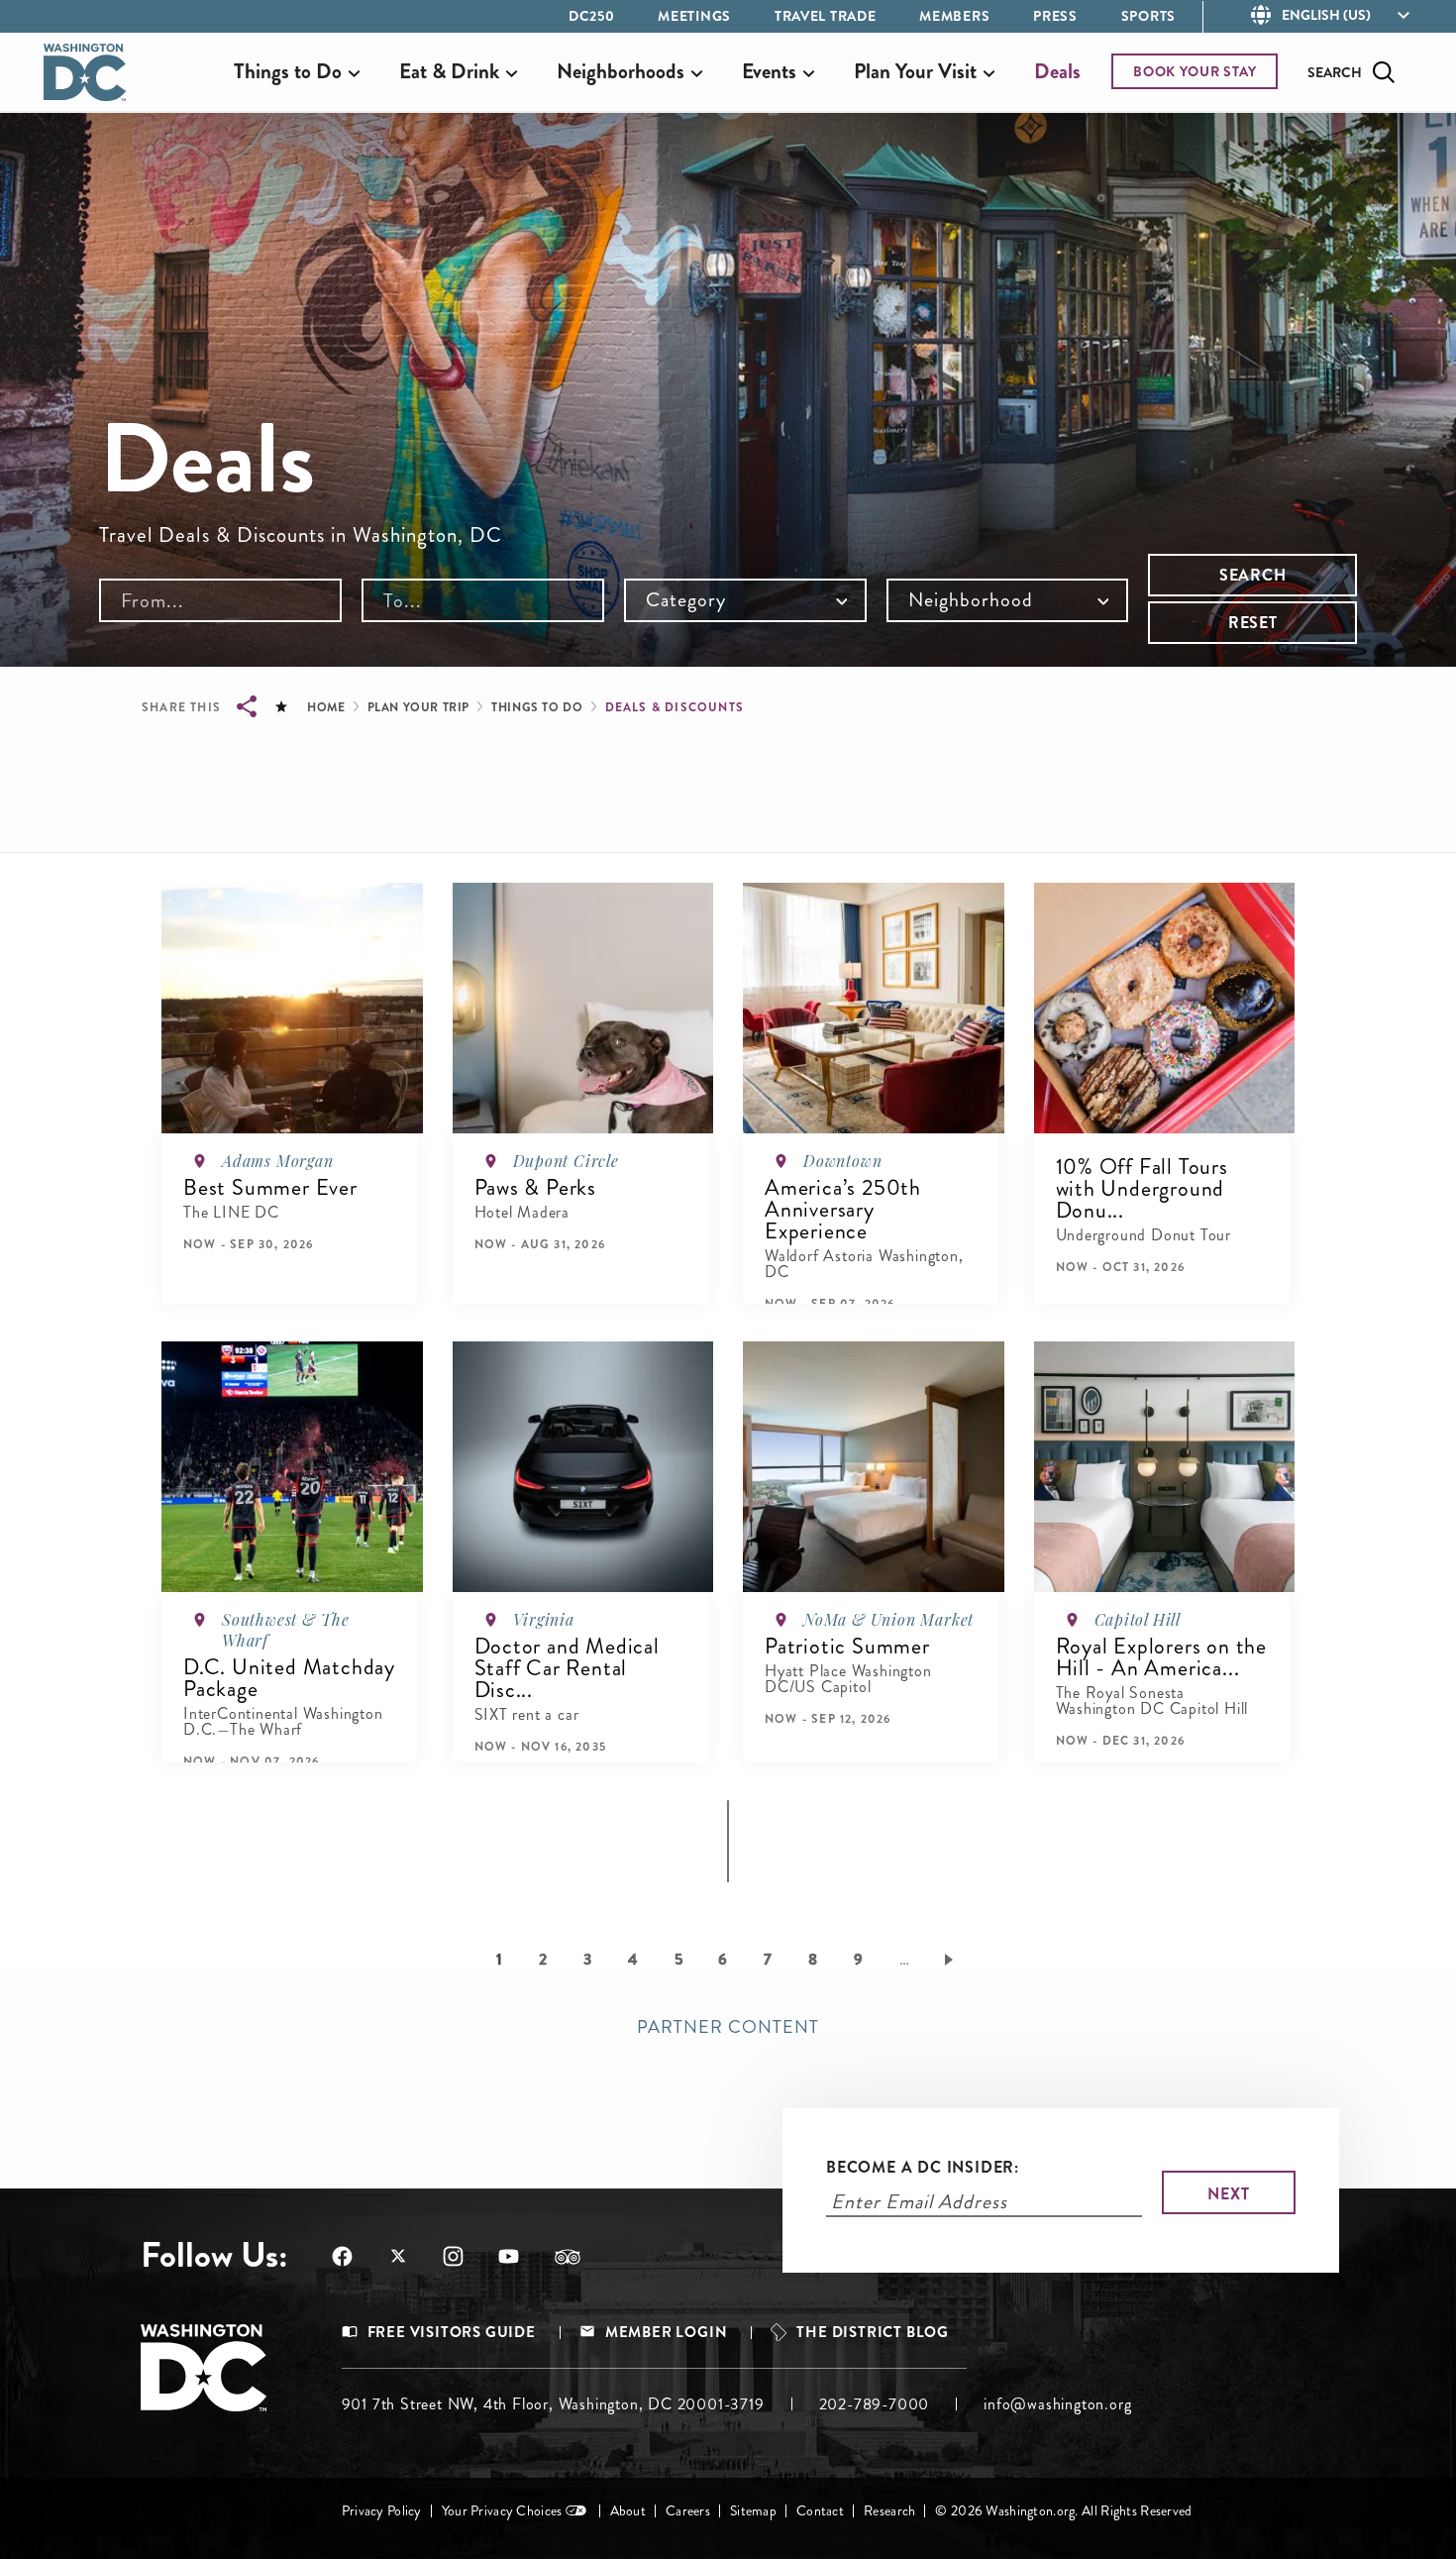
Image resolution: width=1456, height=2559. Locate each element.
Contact (820, 2511)
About (628, 2511)
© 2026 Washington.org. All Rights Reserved (1063, 2511)
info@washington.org (1057, 2404)
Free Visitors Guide (452, 2333)
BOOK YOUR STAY (1195, 71)
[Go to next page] (952, 1959)
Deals (1057, 71)
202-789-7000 (875, 2404)
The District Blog (873, 2333)
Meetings (694, 16)
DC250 (592, 16)
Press (1055, 16)
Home (326, 707)
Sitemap (753, 2511)
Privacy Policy (382, 2511)
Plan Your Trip (418, 707)
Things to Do (537, 707)
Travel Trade (825, 16)
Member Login (667, 2333)
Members (954, 16)
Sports (1148, 16)
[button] (248, 1279)
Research (889, 2511)
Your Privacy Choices (502, 2511)
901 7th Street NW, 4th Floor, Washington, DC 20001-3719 (553, 2404)
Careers (688, 2511)
